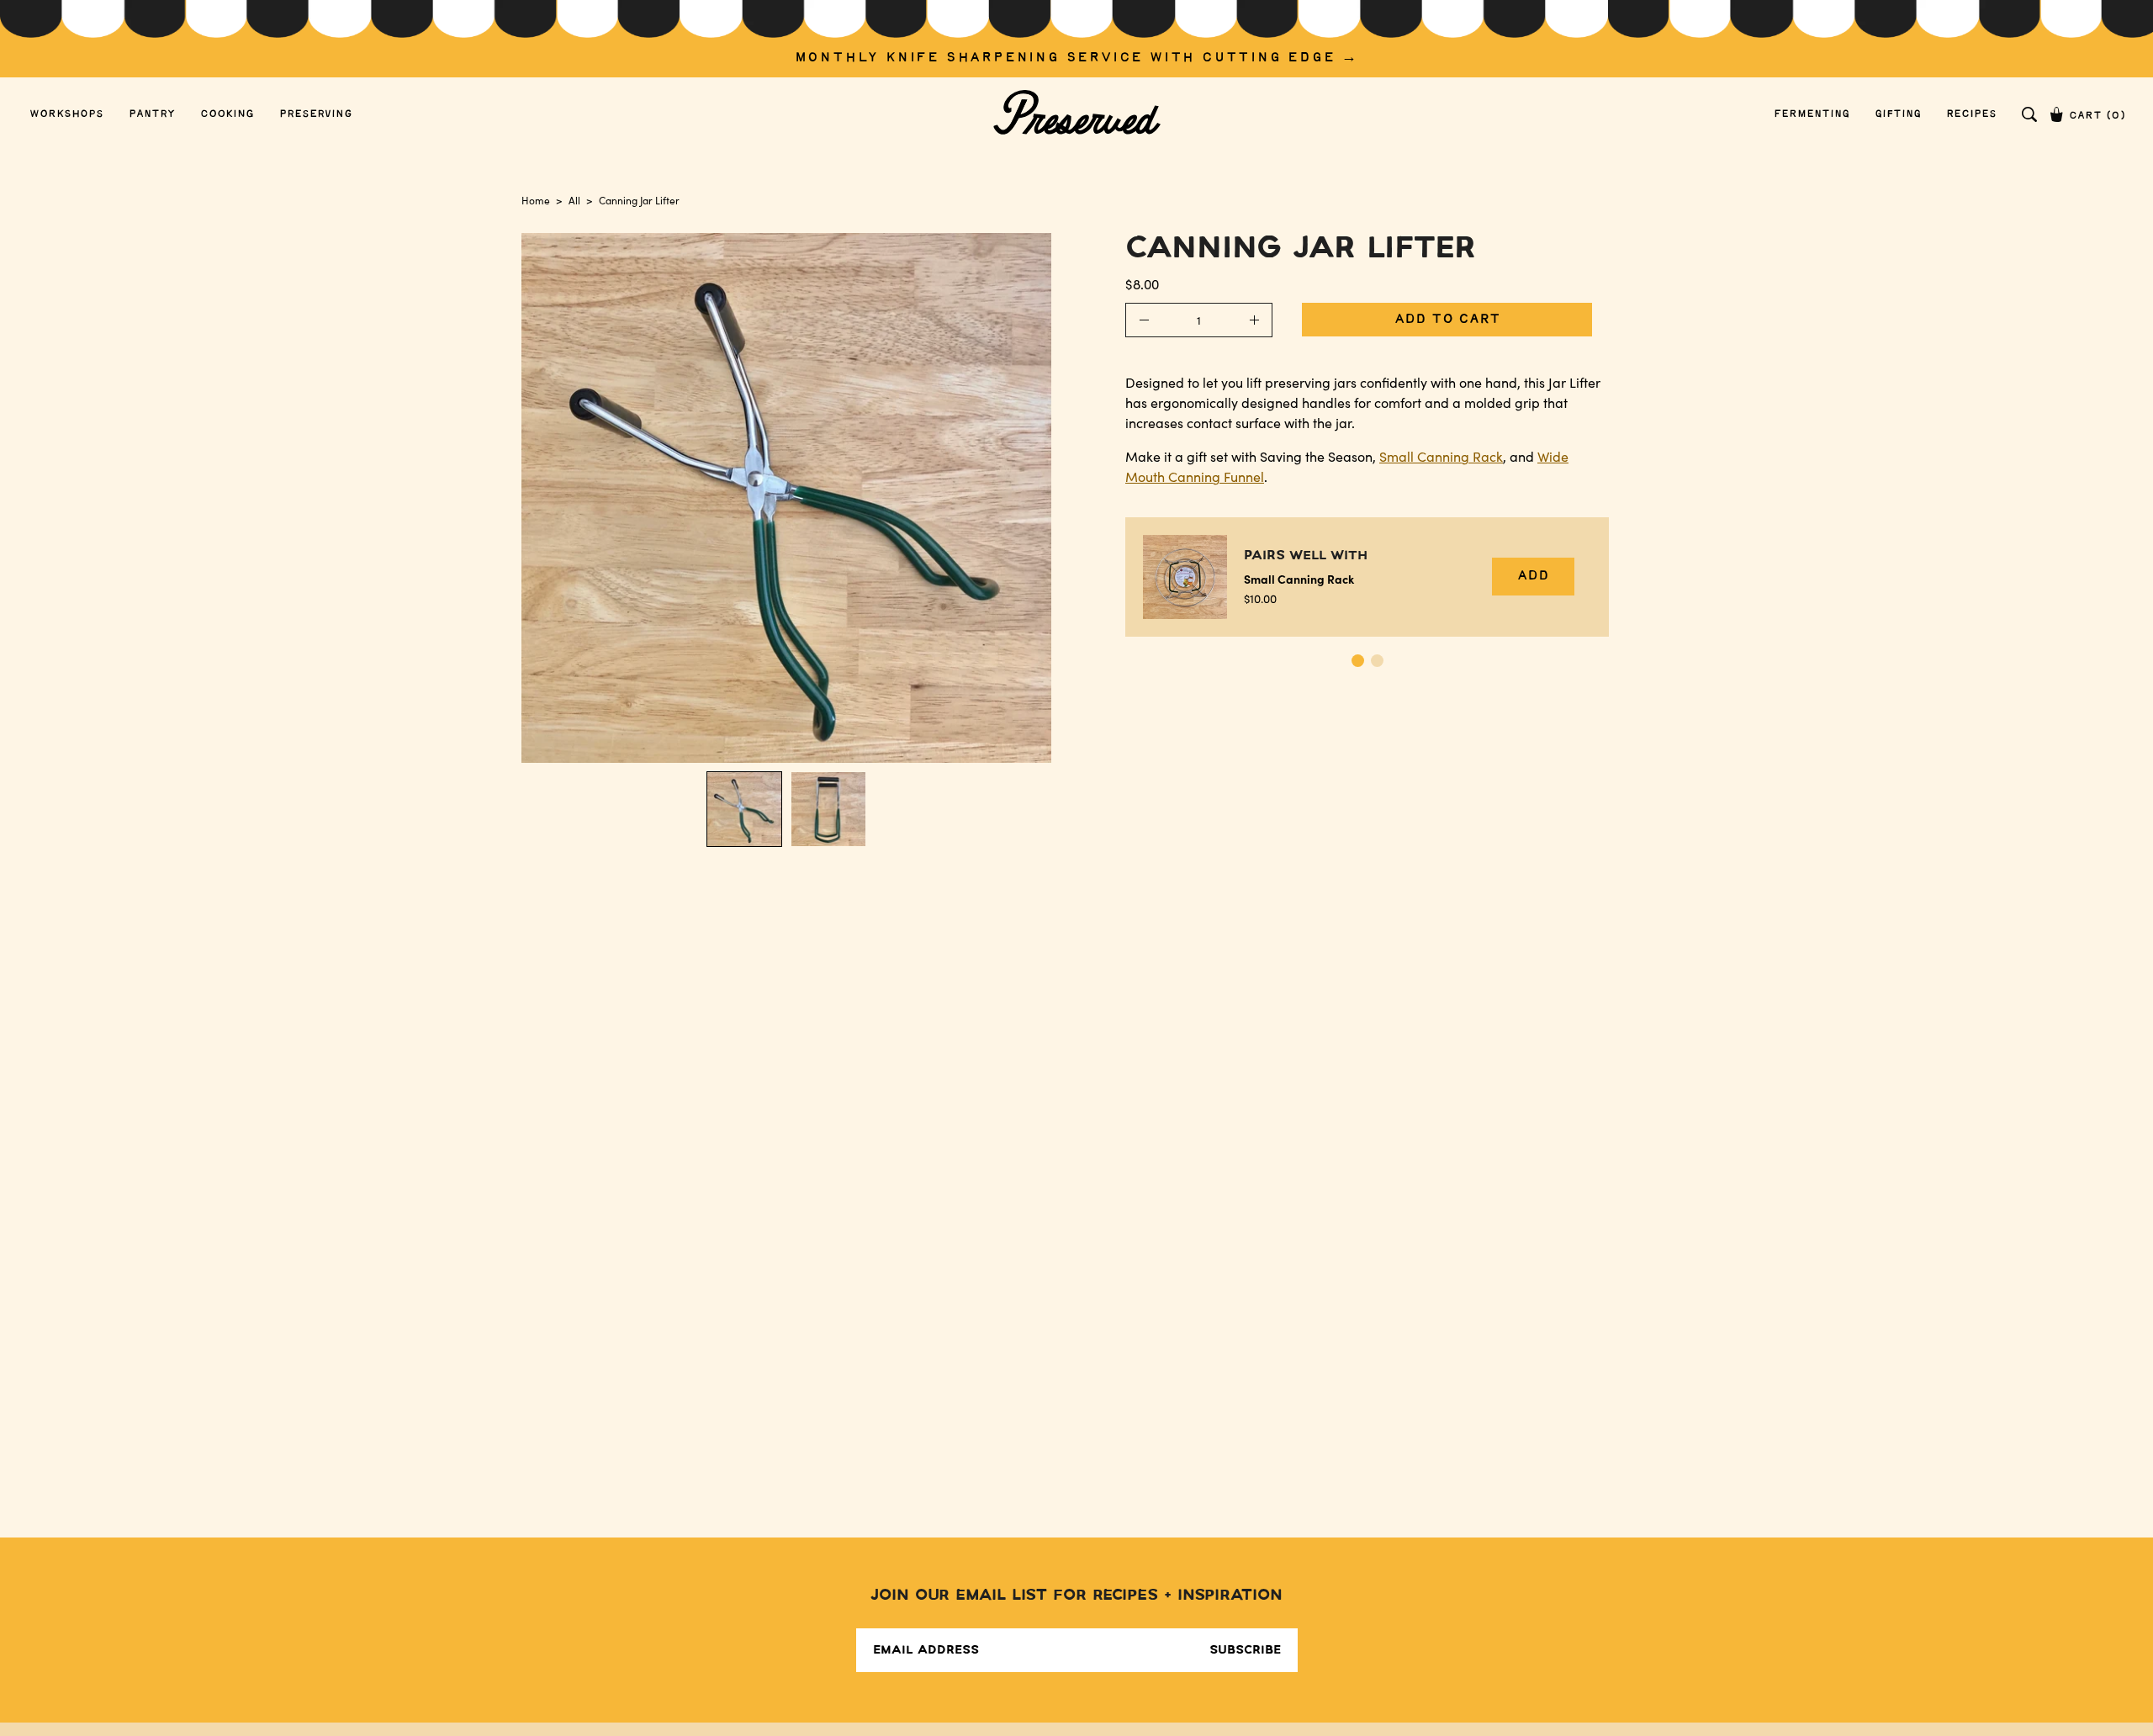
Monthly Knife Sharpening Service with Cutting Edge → (1077, 58)
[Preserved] (1076, 114)
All (574, 200)
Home (536, 200)
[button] (2029, 114)
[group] (1076, 39)
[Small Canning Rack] (1185, 577)
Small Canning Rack (1441, 456)
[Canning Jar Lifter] (744, 809)
